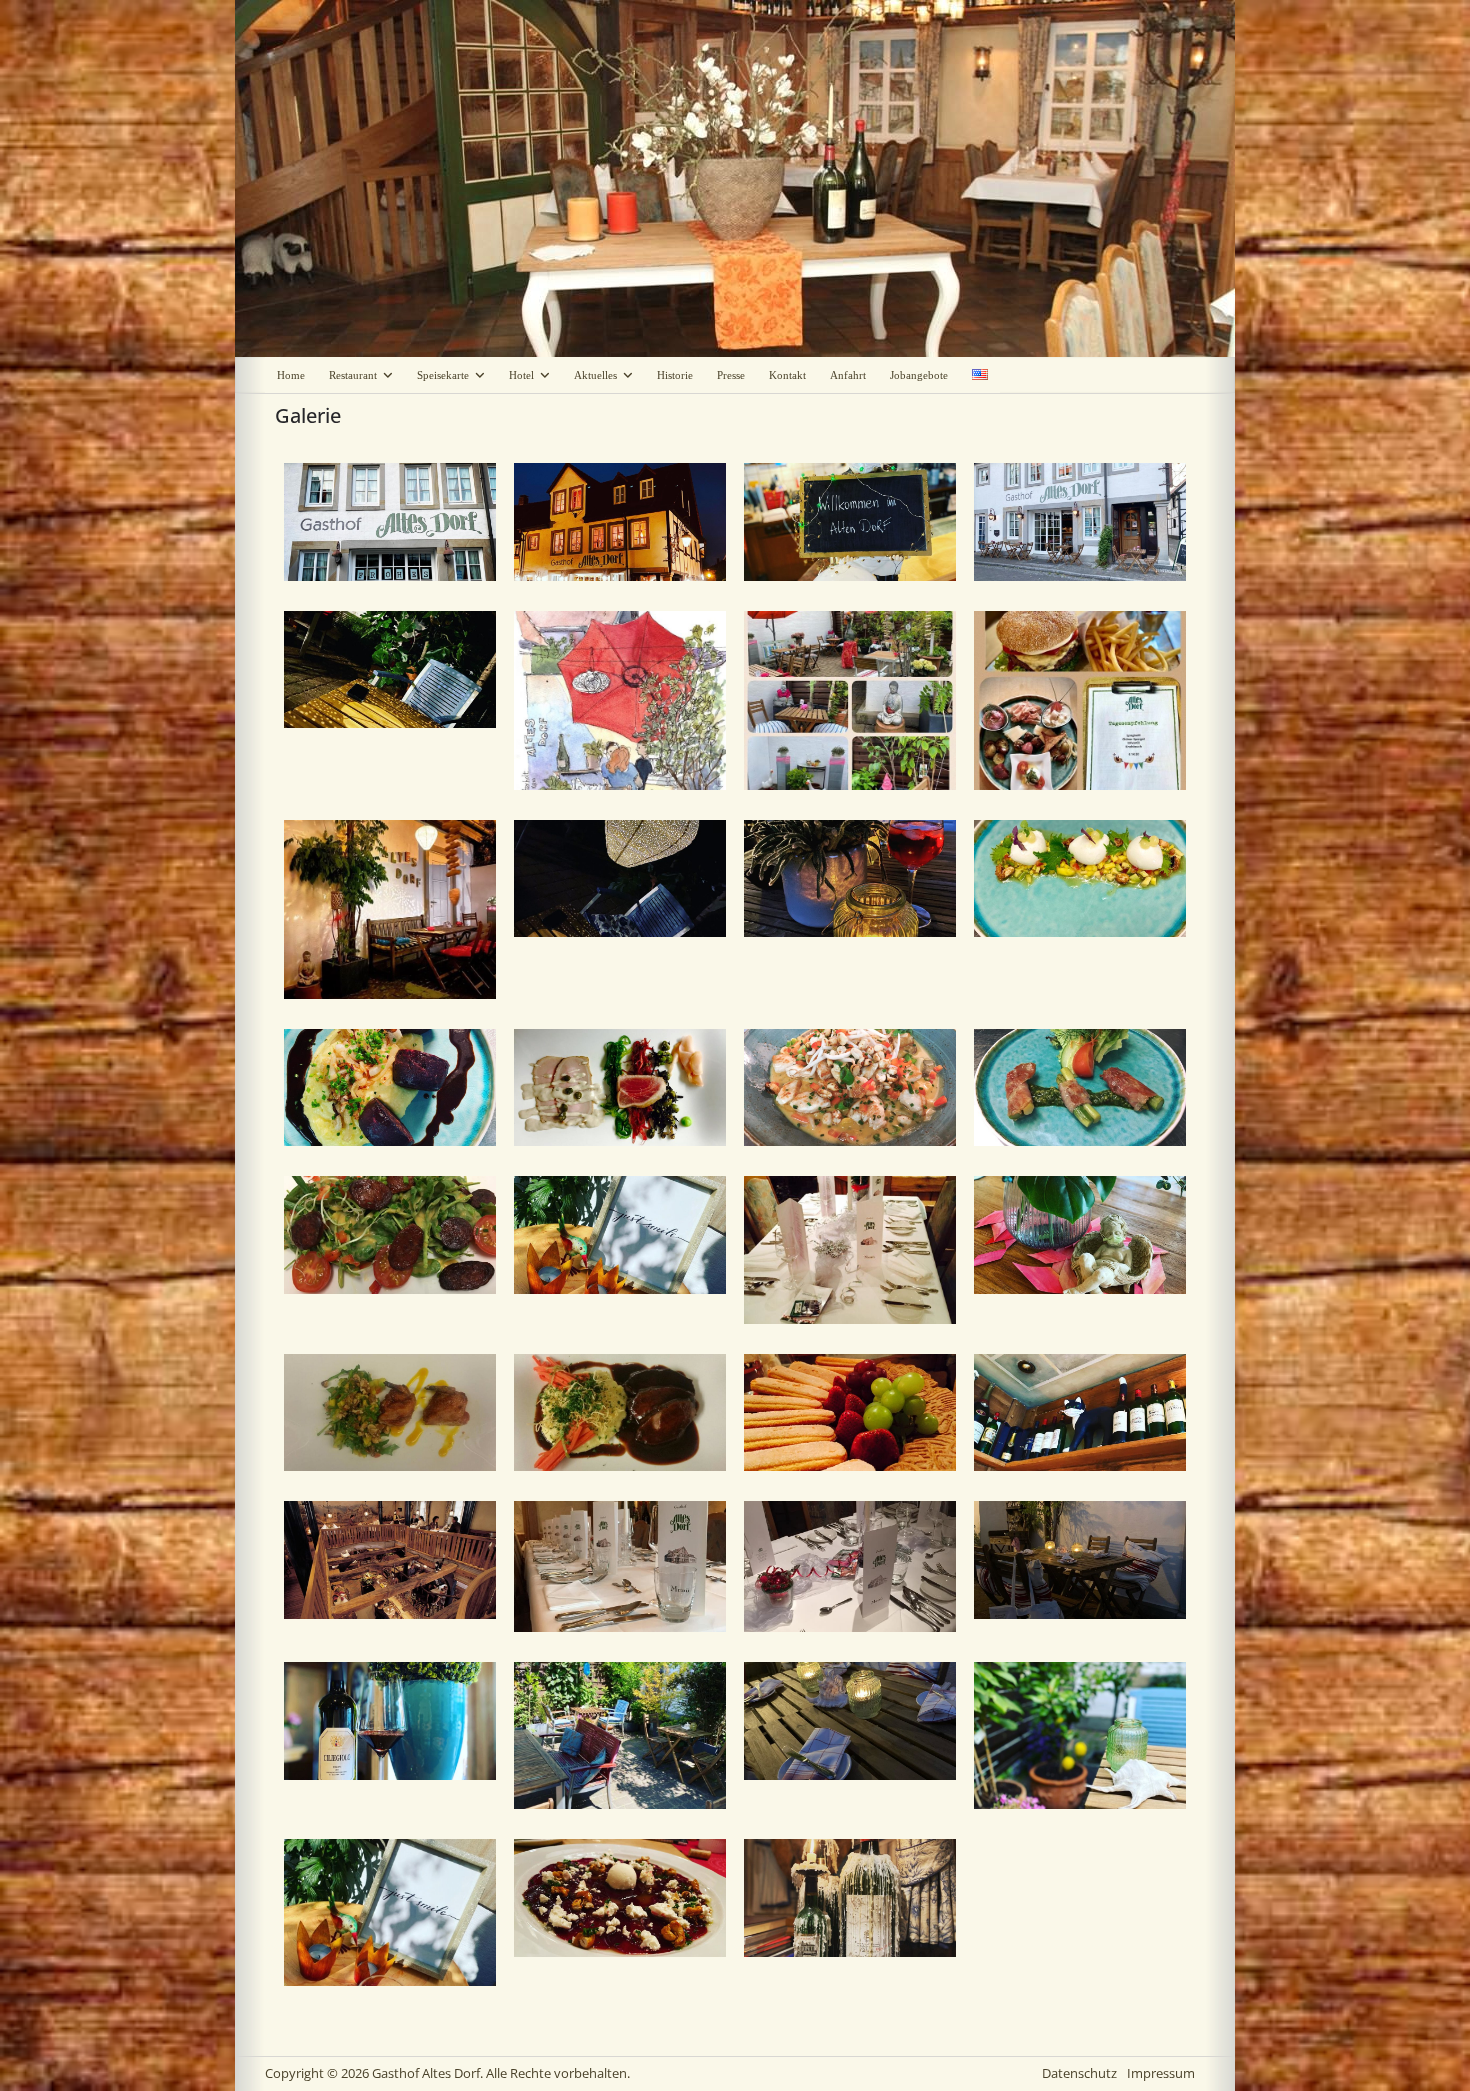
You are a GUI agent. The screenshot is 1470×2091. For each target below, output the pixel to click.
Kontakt (787, 375)
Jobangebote (919, 375)
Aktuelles (595, 375)
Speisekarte (443, 375)
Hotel (521, 375)
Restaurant (353, 375)
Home (291, 375)
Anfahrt (848, 375)
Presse (731, 375)
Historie (675, 375)
